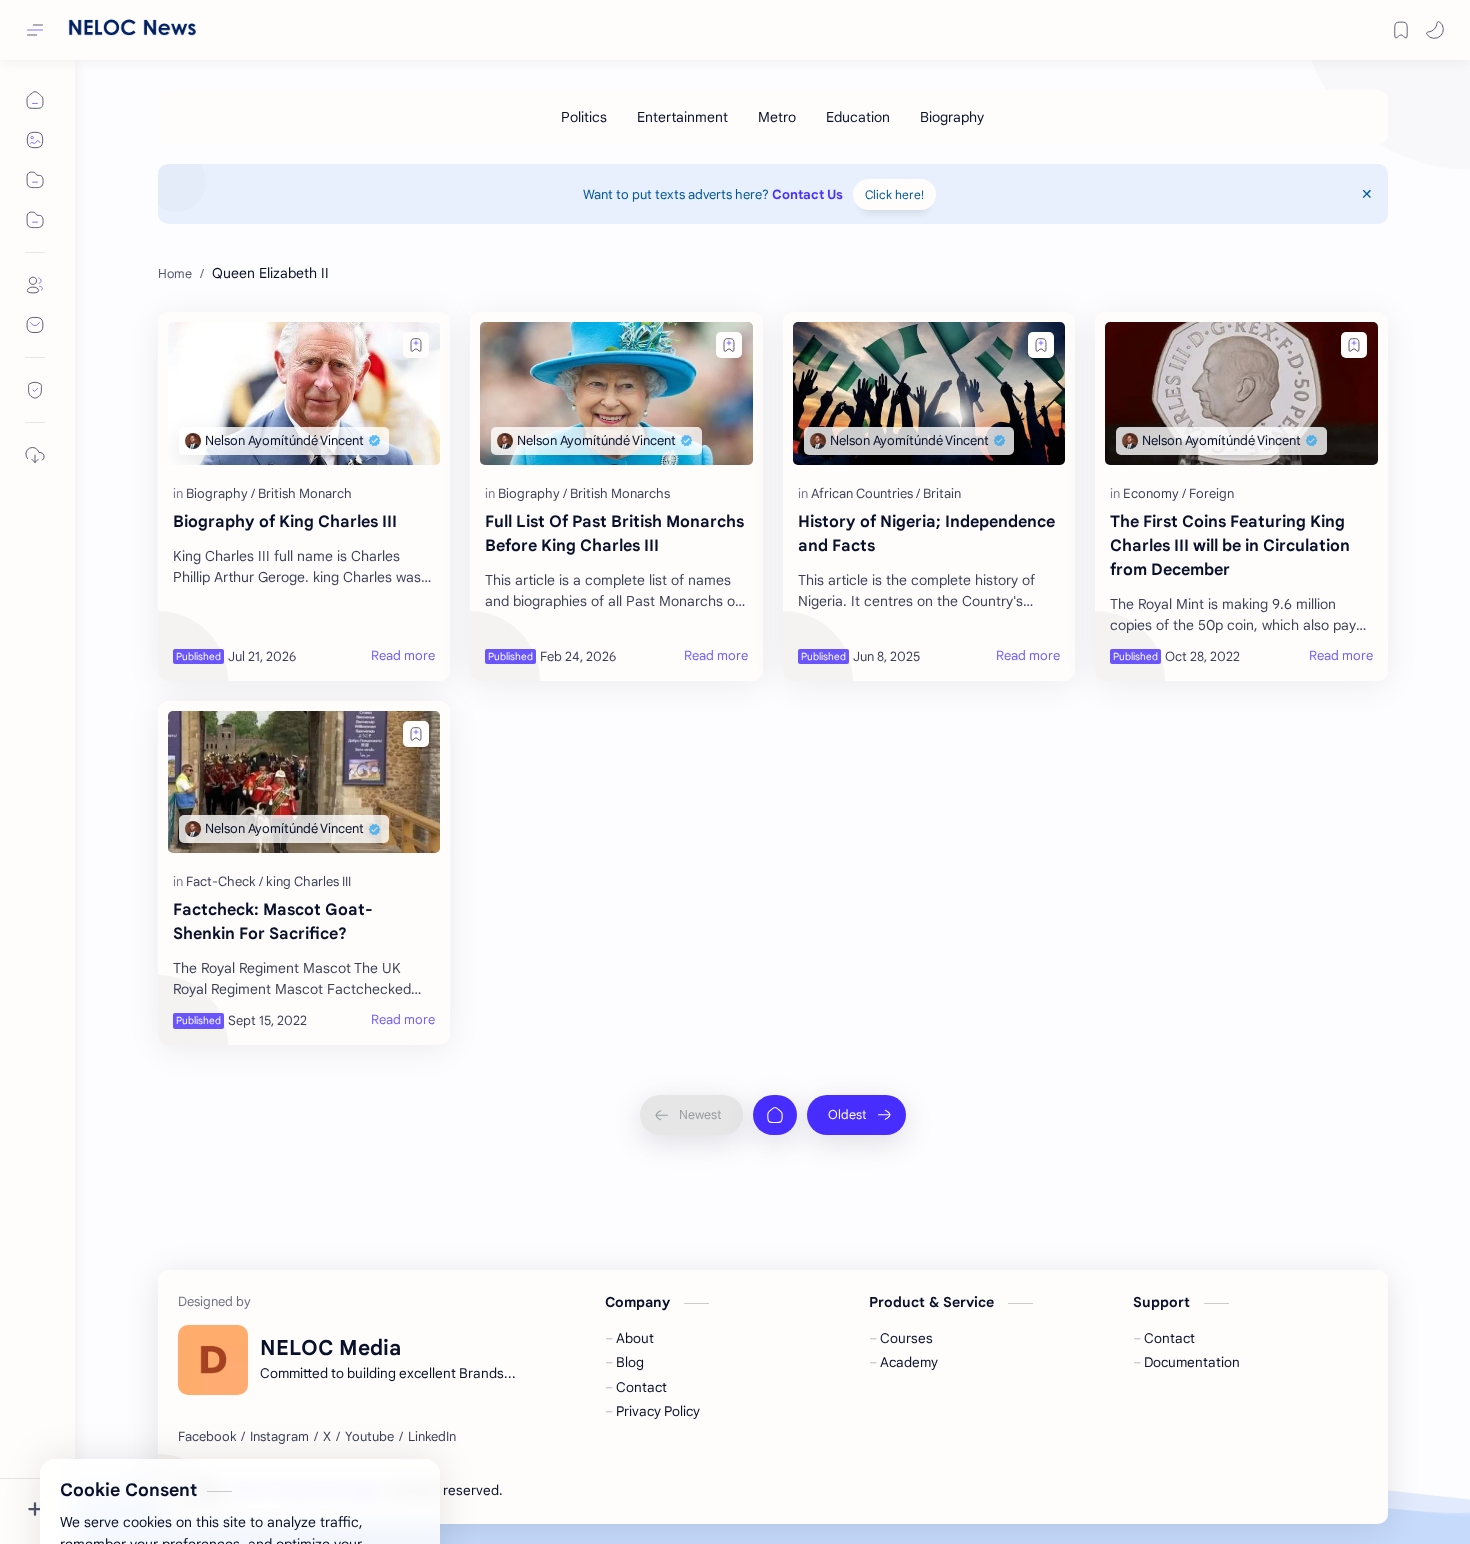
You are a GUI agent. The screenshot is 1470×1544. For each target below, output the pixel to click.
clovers (613, 1490)
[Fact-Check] (224, 881)
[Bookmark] (1401, 30)
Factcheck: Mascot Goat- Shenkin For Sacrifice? (273, 922)
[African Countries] (865, 493)
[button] (1435, 30)
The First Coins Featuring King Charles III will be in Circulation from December (1230, 546)
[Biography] (952, 117)
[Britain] (942, 493)
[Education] (858, 117)
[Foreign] (1211, 493)
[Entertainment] (682, 117)
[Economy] (1154, 493)
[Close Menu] (1367, 194)
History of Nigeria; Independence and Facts (926, 534)
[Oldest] (856, 1115)
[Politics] (584, 117)
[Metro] (777, 117)
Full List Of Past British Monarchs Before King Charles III (614, 534)
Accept (180, 1476)
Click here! (894, 194)
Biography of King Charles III (285, 522)
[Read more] (403, 656)
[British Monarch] (305, 493)
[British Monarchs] (620, 493)
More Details (364, 1476)
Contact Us (807, 194)
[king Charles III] (308, 881)
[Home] (775, 1115)
